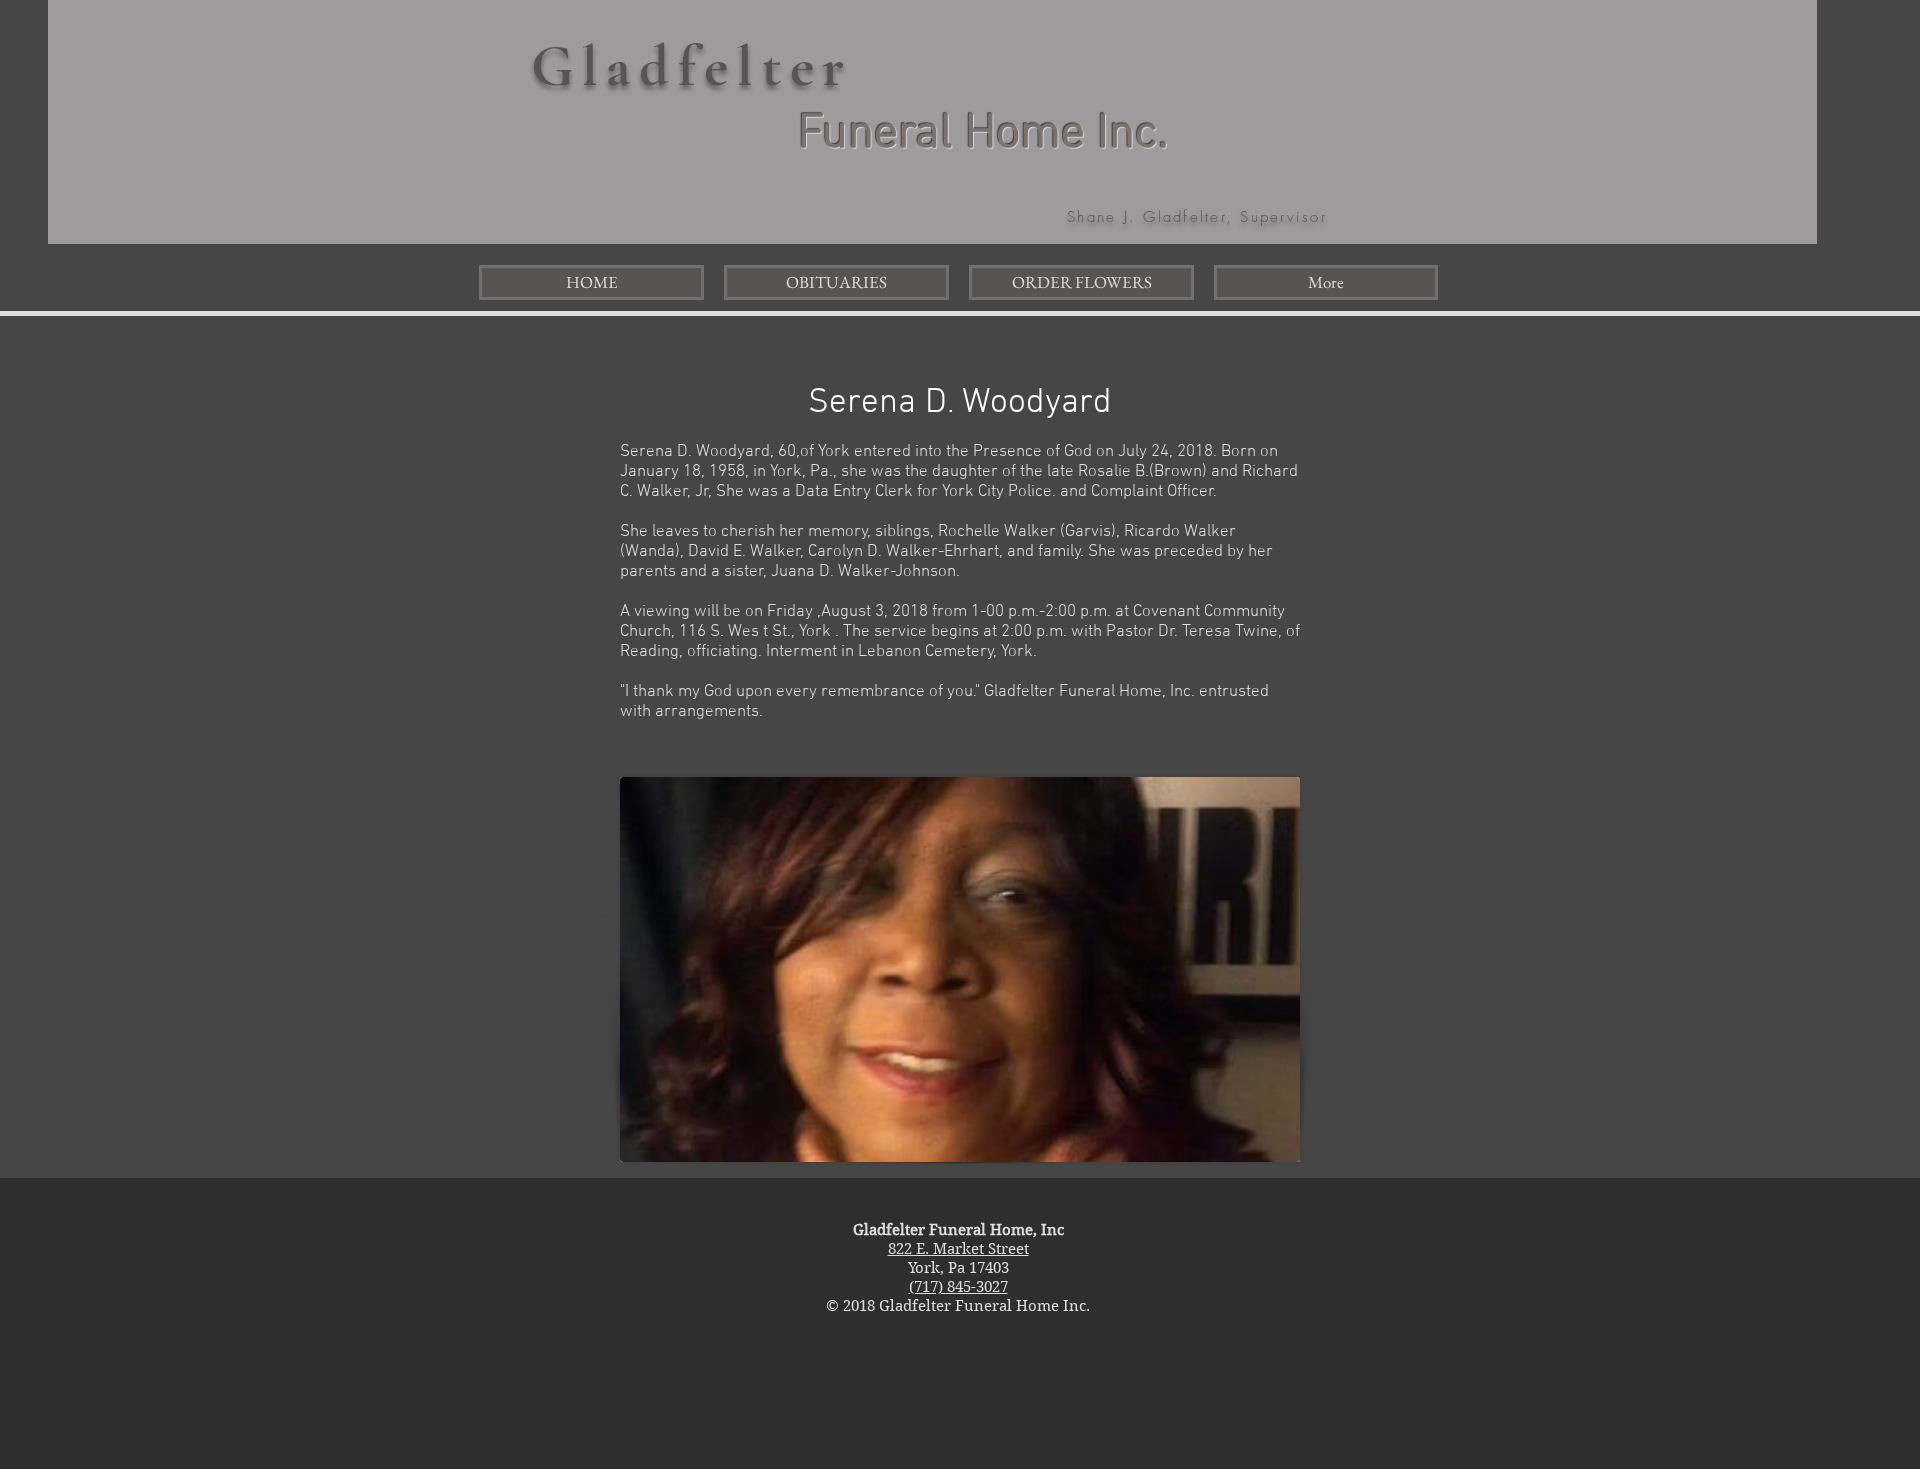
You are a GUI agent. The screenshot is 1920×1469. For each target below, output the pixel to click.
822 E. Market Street (958, 1249)
